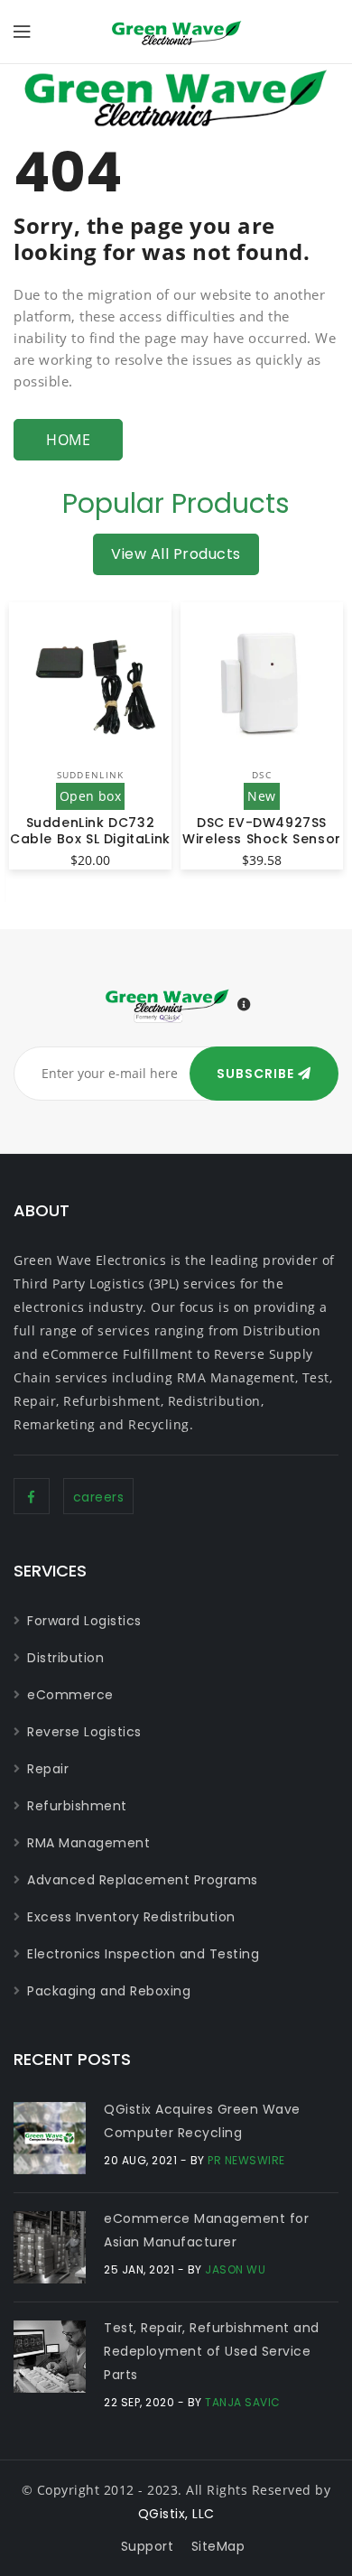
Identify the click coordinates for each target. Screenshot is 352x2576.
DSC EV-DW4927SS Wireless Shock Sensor (262, 831)
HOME (68, 440)
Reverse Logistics (84, 1732)
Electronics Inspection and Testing (143, 1954)
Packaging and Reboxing (109, 1991)
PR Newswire (246, 2160)
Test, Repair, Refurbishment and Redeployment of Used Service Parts (212, 2351)
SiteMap (218, 2546)
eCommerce (70, 1695)
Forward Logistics (84, 1621)
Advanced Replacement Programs (143, 1880)
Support (148, 2546)
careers (99, 1497)
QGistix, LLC (176, 2514)
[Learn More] (245, 1005)
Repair (48, 1769)
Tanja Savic (243, 2402)
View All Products (176, 554)
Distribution (65, 1658)
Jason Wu (235, 2269)
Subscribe (257, 1074)
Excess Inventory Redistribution (131, 1917)
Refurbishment (77, 1806)
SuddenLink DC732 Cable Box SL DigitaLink (90, 831)
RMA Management (88, 1843)
